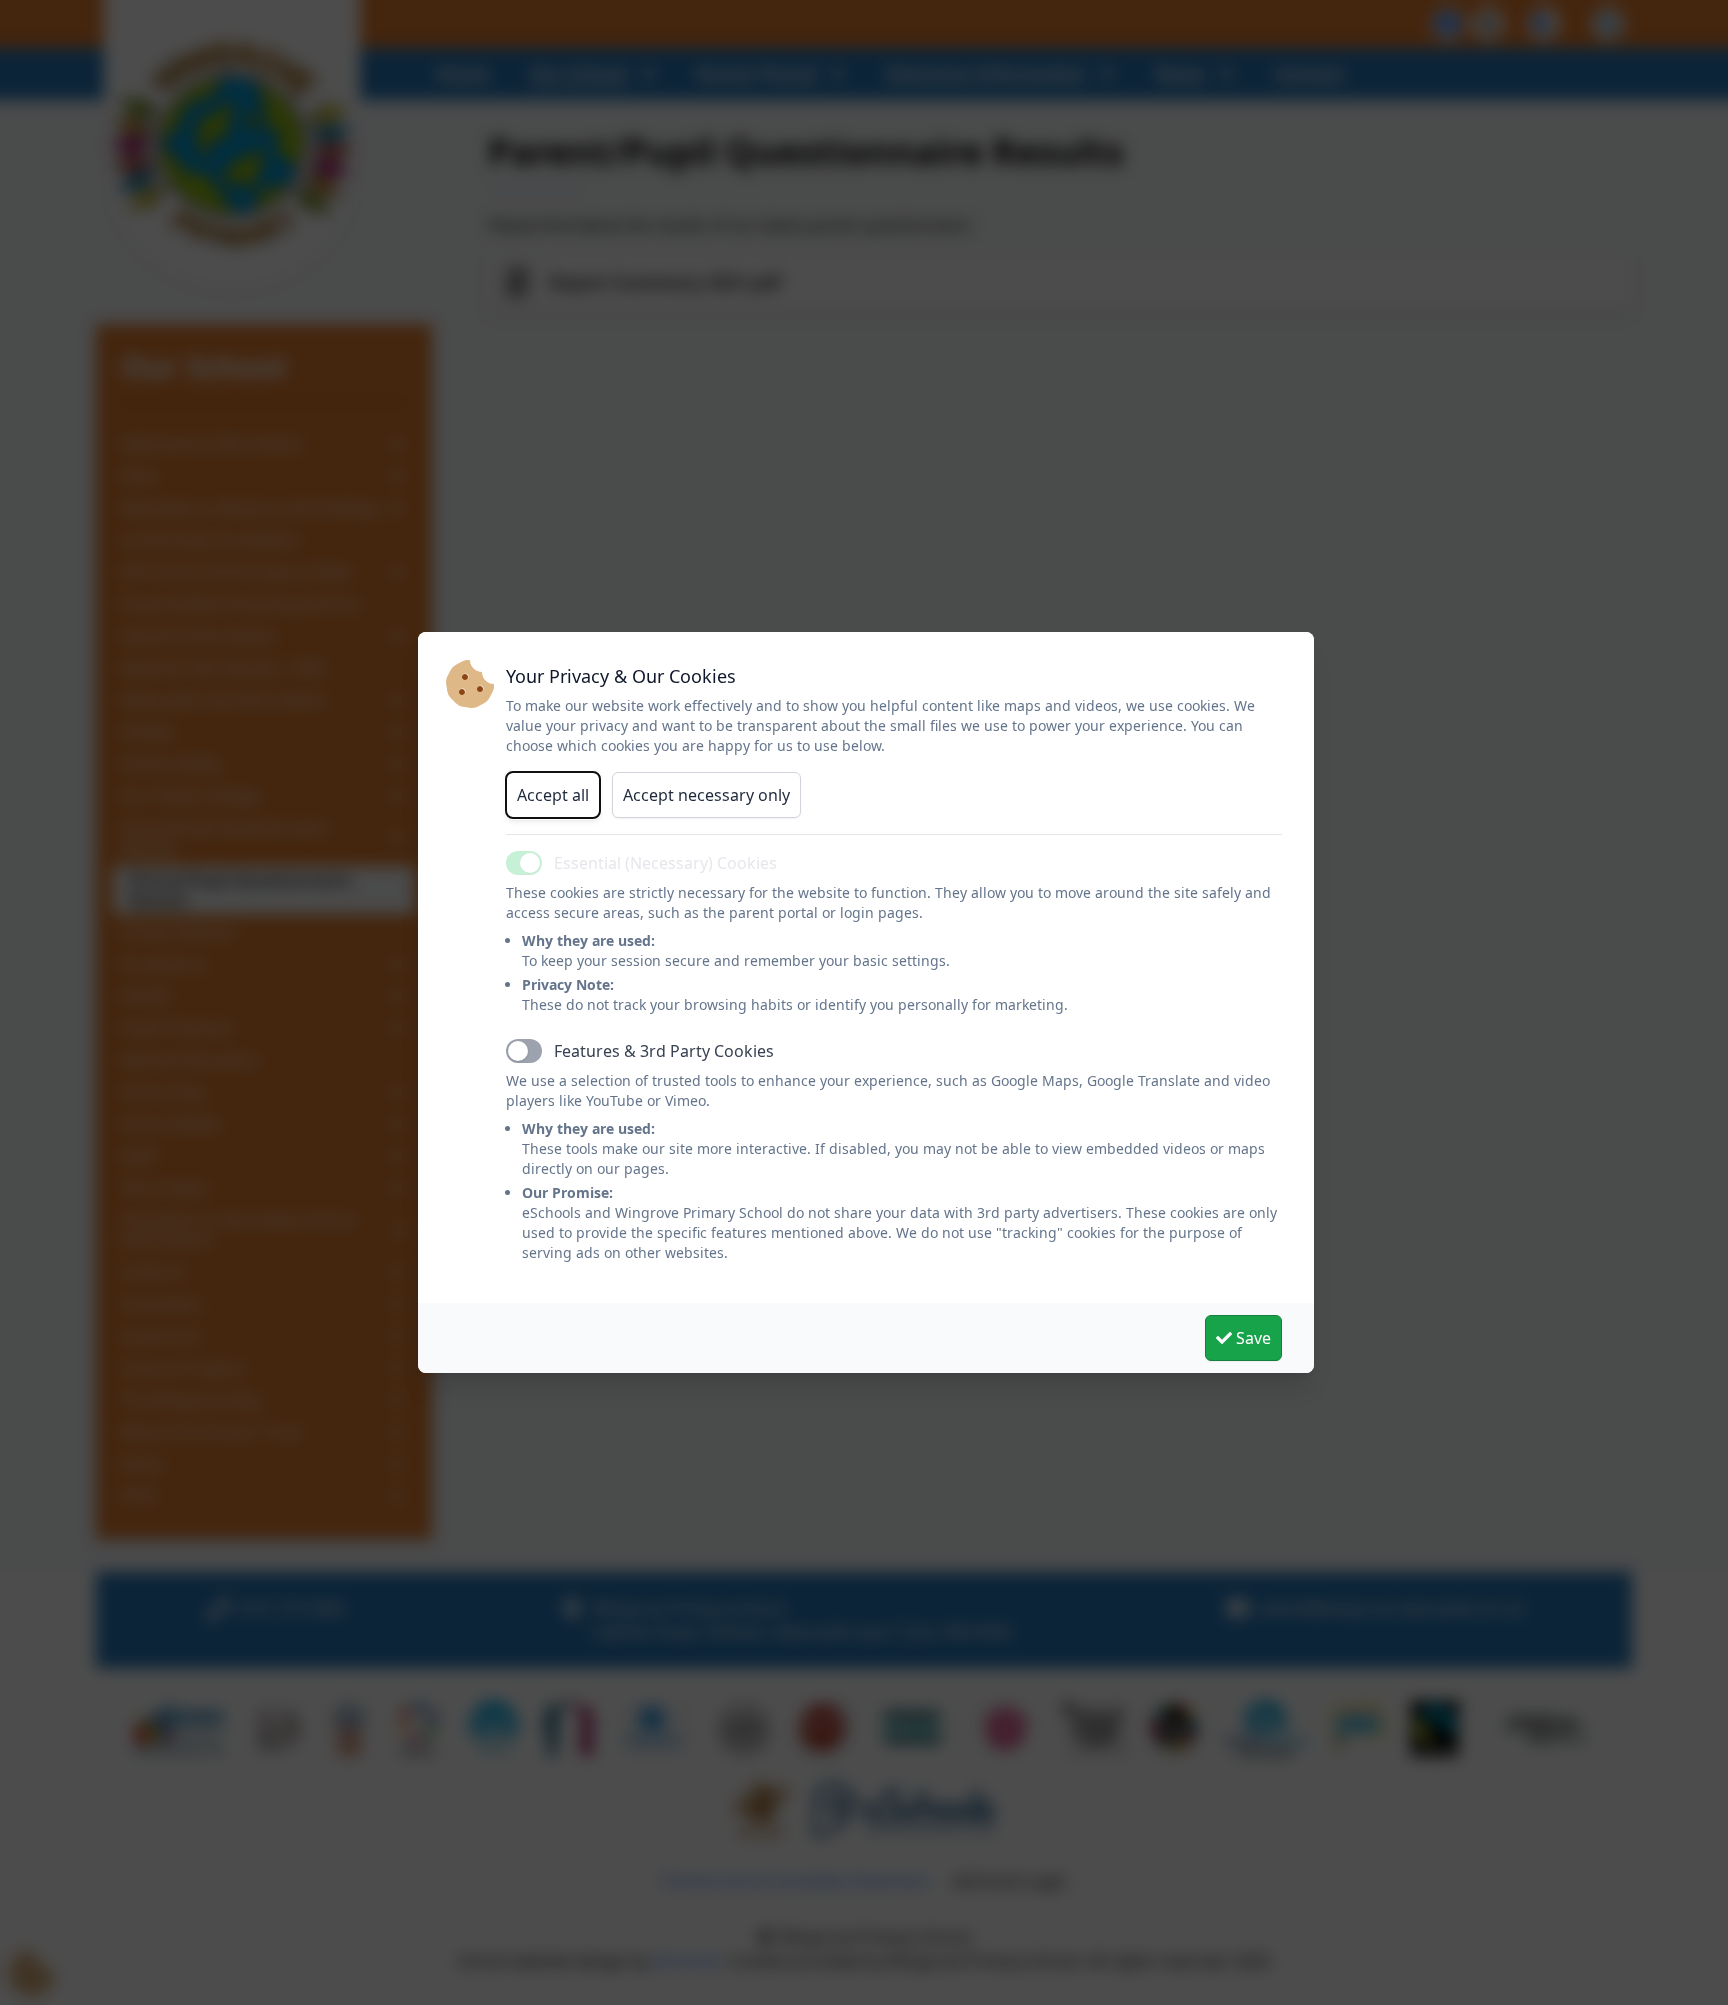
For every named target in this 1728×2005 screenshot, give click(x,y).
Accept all (553, 795)
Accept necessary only (706, 795)
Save (1251, 1338)
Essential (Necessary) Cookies (665, 863)
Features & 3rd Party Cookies (664, 1051)
